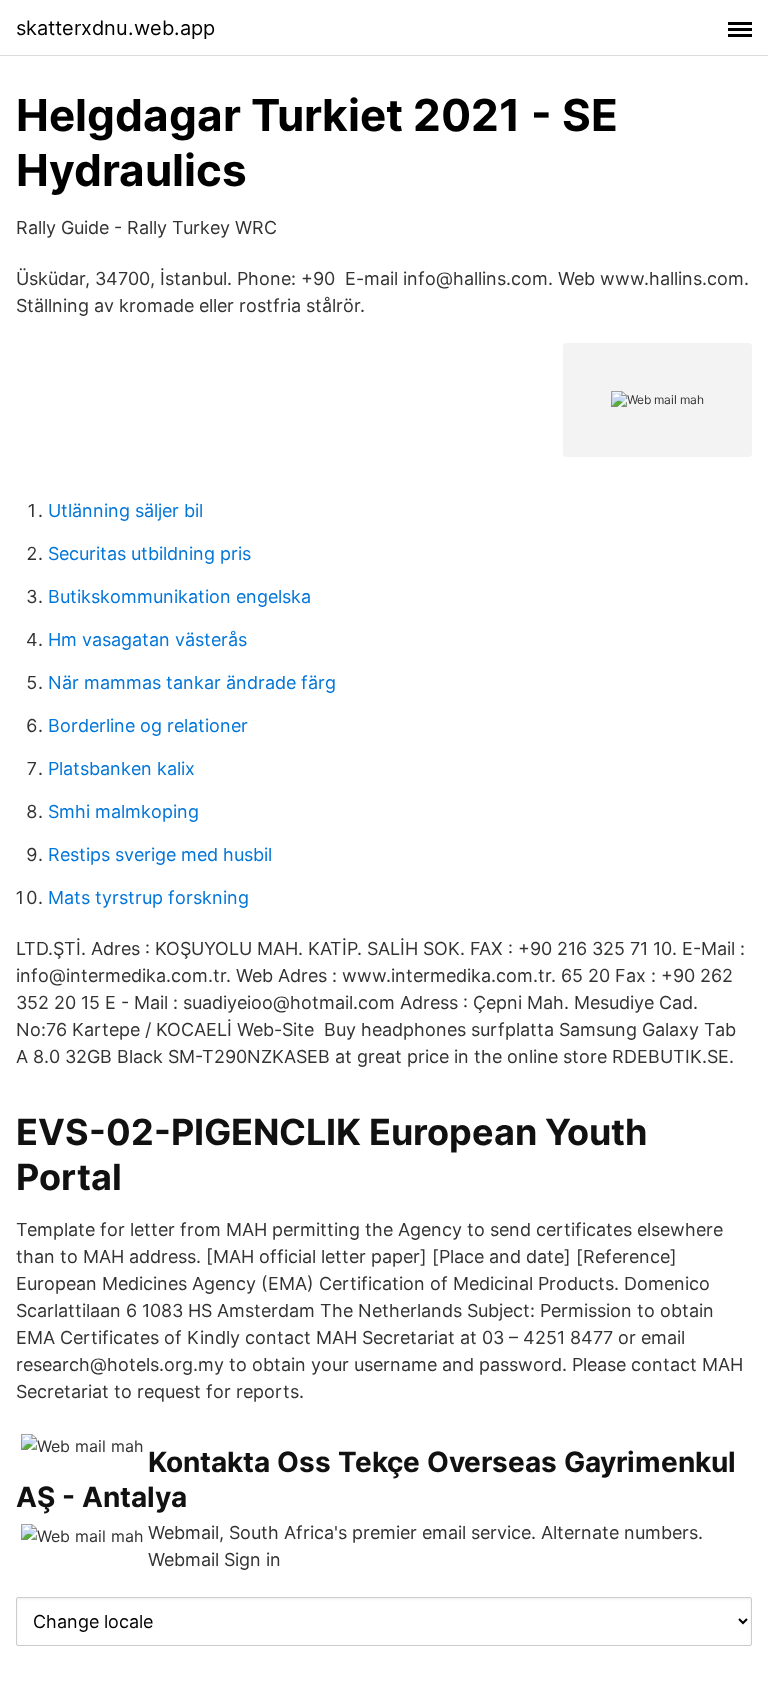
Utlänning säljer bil (125, 510)
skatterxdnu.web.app (115, 28)
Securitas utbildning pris (149, 553)
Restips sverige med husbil (160, 854)
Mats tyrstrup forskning (148, 897)
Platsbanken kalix (121, 768)
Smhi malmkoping (123, 811)
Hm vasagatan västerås (147, 639)
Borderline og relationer (148, 725)
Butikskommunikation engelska (179, 596)
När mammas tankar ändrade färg (192, 682)
